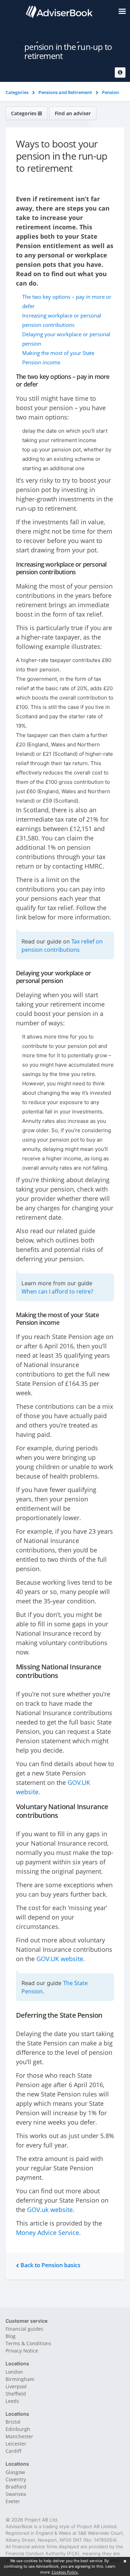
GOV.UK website (60, 1959)
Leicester (16, 2444)
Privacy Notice (22, 2351)
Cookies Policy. (65, 2572)
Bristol (13, 2422)
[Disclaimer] (120, 73)
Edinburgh (18, 2429)
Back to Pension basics (50, 2265)
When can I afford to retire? (57, 1291)
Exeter (13, 2501)
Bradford (16, 2487)
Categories (24, 113)
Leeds (12, 2401)
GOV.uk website (50, 2210)
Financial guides (24, 2329)
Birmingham (20, 2379)
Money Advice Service (47, 2232)
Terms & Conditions (28, 2343)
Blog (11, 2336)
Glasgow (15, 2472)
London (14, 2372)
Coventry (16, 2479)
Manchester (19, 2436)
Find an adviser (73, 113)
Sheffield (16, 2394)
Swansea (16, 2494)
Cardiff (14, 2451)
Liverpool (16, 2386)
